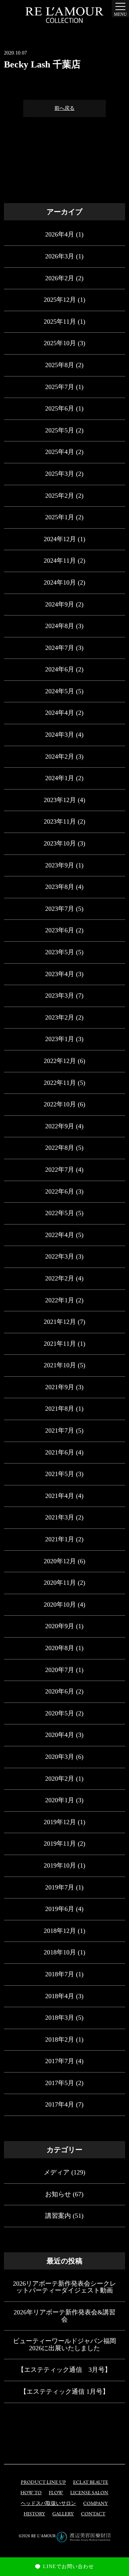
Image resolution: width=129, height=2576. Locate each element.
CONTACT (93, 2514)
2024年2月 (60, 757)
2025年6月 (60, 408)
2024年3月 (60, 735)
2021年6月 (60, 1452)
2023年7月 (60, 909)
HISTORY (34, 2514)
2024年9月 (60, 604)
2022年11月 (60, 1083)
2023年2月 (60, 1017)
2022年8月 (60, 1148)
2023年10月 (60, 843)
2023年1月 (60, 1039)
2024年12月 (60, 539)
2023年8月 (60, 887)
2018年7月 (60, 1974)
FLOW (56, 2493)
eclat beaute (91, 2483)
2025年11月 (60, 322)
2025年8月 (60, 365)
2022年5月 (60, 1213)
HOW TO (31, 2493)
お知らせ (58, 2194)
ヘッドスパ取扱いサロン (48, 2504)
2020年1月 (60, 1800)
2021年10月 (60, 1365)
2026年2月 (60, 278)
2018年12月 (60, 1931)
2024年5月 (60, 691)
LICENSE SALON (89, 2493)
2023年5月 (60, 952)
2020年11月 (60, 1583)
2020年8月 (60, 1648)
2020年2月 (60, 1779)
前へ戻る (64, 108)
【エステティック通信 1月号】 (64, 2392)
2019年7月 (60, 1887)
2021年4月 (60, 1496)
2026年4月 (60, 234)
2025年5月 (60, 430)
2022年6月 (60, 1191)
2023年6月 (60, 930)
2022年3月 (60, 1256)
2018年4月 (60, 1996)
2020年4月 (60, 1735)
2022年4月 (60, 1235)
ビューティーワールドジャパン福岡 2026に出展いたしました (64, 2345)
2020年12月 (60, 1561)
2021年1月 (60, 1539)
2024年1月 (60, 778)
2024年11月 (60, 561)
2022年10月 (60, 1104)
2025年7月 (60, 387)
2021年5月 (60, 1474)
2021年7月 (60, 1430)
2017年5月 (60, 2083)
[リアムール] (64, 15)
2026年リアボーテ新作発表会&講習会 (64, 2316)
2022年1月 (60, 1300)
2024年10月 (60, 582)
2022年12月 (60, 1061)
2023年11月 (60, 821)
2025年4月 (60, 452)
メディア (57, 2172)
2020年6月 (60, 1691)
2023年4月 (60, 974)
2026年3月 (60, 256)
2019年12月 (60, 1822)
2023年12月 (60, 800)
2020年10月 (60, 1605)
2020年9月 (60, 1626)
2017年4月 (60, 2104)
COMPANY (95, 2504)
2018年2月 (60, 2039)
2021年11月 (60, 1344)
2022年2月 (60, 1278)
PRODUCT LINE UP (43, 2483)
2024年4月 (60, 713)
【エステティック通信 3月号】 (64, 2370)
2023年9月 (60, 865)
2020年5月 (60, 1713)
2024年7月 (60, 648)
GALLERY (63, 2514)
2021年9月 (60, 1387)
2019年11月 (60, 1844)
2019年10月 (60, 1865)
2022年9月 (60, 1126)
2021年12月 (60, 1322)
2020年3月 (60, 1757)
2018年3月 (60, 2018)
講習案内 (58, 2216)
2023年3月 (60, 996)
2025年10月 (60, 343)
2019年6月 (60, 1909)
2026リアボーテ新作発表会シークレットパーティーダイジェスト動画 (64, 2287)
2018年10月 (60, 1952)
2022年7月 (60, 1170)
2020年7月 (60, 1670)
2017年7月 (60, 2061)
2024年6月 (60, 669)
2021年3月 (60, 1517)
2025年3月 (60, 474)
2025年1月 (60, 517)
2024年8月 (60, 626)
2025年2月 (60, 496)
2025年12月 (60, 300)
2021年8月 (60, 1409)
